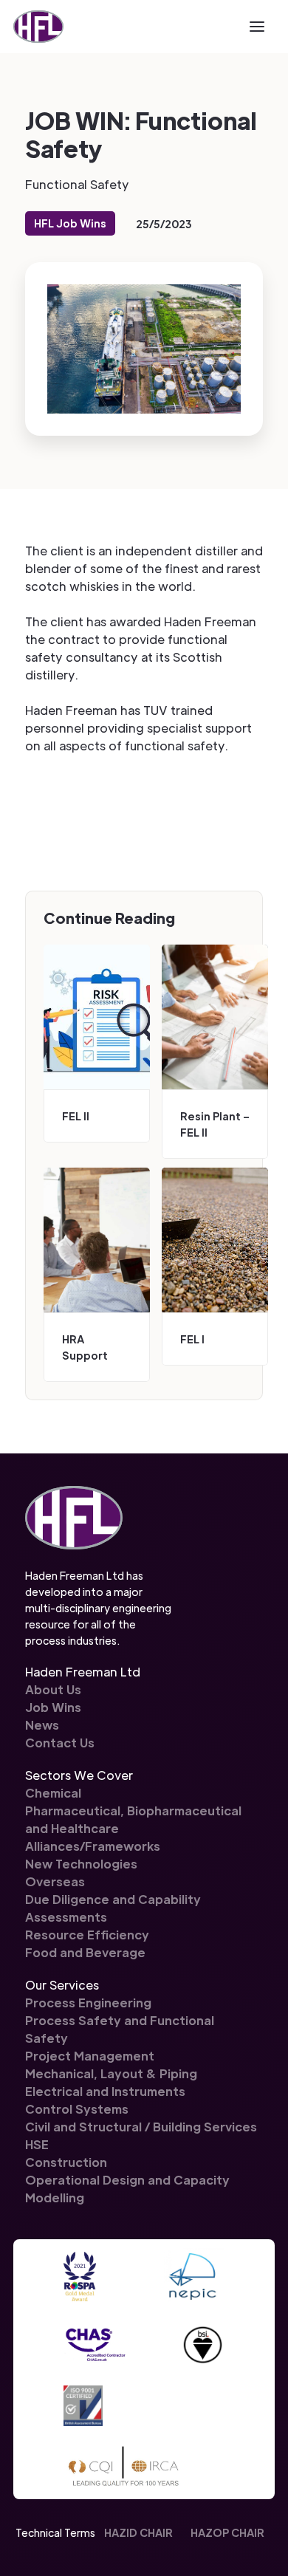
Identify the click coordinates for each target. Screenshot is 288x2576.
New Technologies (81, 1864)
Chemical (53, 1793)
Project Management (90, 2056)
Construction (66, 2162)
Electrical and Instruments (105, 2091)
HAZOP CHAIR (227, 2532)
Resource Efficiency (87, 1935)
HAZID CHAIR (138, 2532)
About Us (53, 1689)
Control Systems (77, 2109)
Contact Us (60, 1743)
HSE (37, 2144)
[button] (257, 27)
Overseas (55, 1881)
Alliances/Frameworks (93, 1846)
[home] (38, 27)
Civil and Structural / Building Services (141, 2127)
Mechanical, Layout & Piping (111, 2073)
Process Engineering (88, 2003)
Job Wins (53, 1707)
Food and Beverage (85, 1952)
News (42, 1725)
